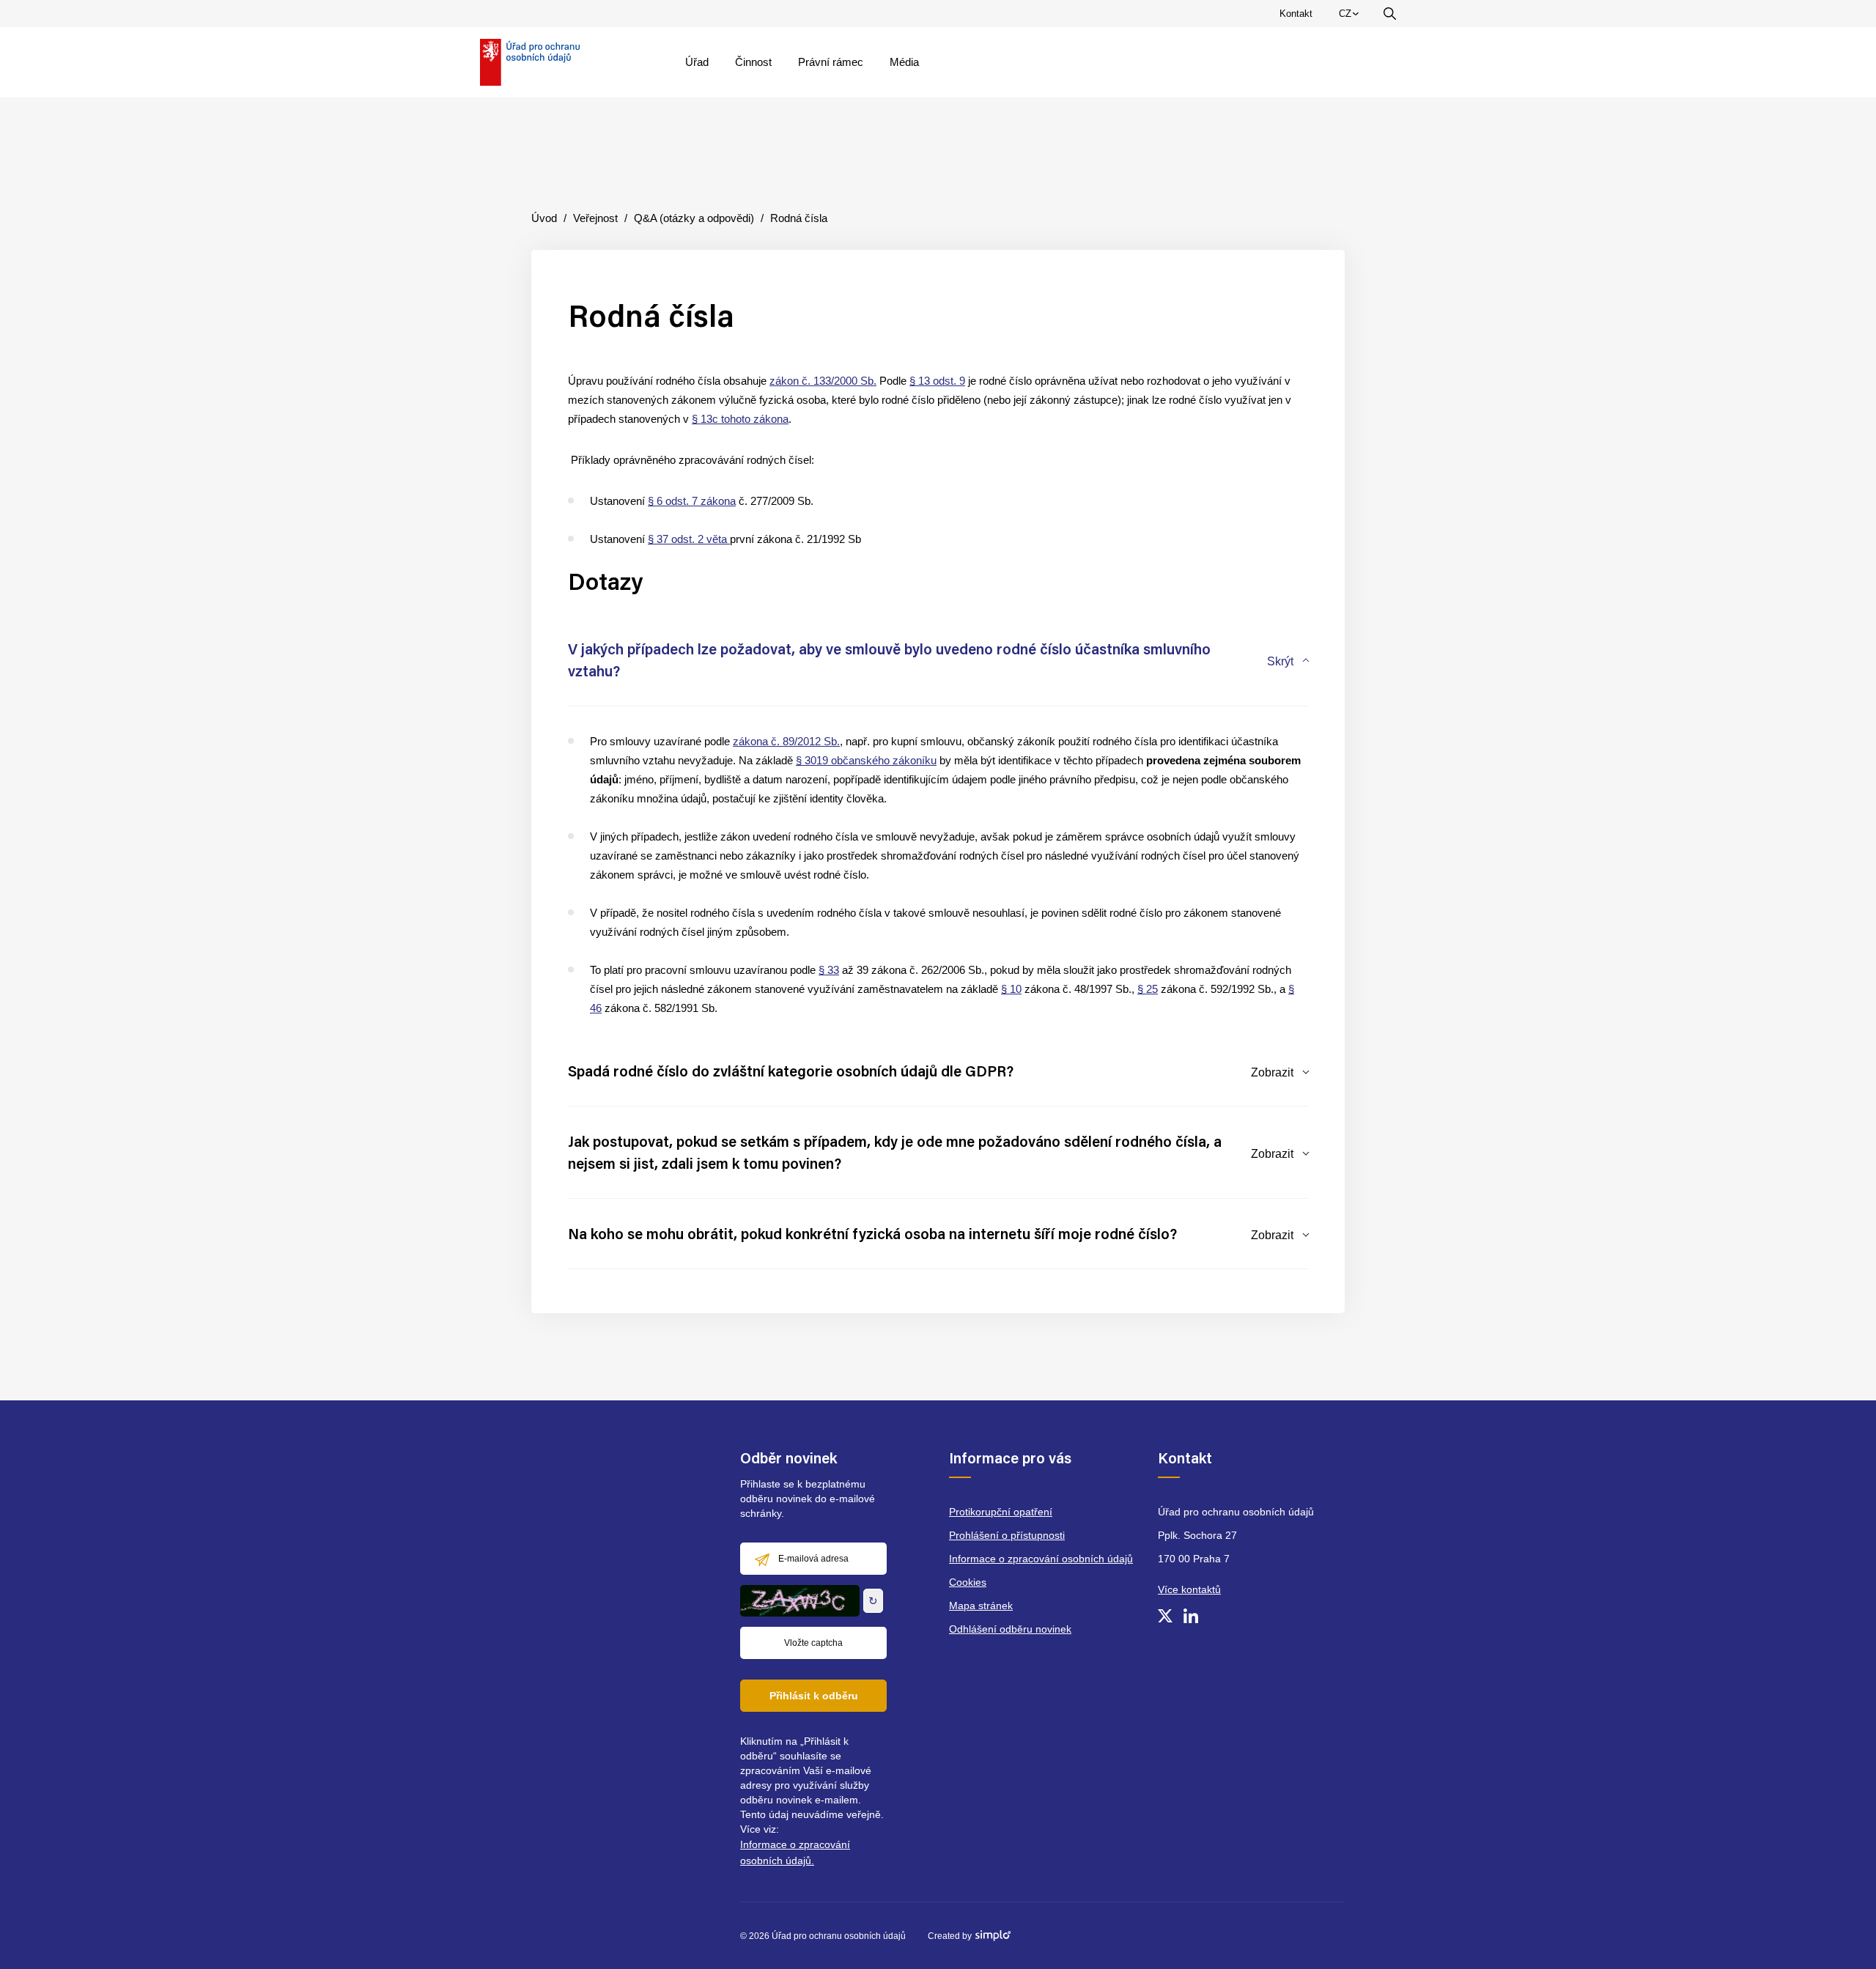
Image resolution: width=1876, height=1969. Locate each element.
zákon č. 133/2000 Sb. (823, 381)
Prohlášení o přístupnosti (1007, 1535)
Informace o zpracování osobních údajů (1041, 1559)
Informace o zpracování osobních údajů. (795, 1852)
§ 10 (1011, 989)
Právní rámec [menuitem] (831, 62)
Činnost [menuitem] (753, 62)
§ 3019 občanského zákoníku (866, 760)
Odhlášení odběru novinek (1010, 1629)
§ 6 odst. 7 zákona (692, 501)
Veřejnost (595, 218)
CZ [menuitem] (1351, 17)
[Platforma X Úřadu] (1165, 1616)
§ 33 (829, 970)
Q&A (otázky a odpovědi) (694, 218)
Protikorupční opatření (1001, 1512)
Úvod (544, 218)
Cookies (968, 1582)
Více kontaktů (1189, 1589)
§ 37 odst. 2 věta (689, 539)
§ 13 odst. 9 (937, 381)
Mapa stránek (981, 1606)
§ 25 (1148, 989)
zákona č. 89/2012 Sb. (786, 741)
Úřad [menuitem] (697, 62)
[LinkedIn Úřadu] (1191, 1616)
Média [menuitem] (904, 62)
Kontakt (1296, 14)
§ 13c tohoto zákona (740, 419)
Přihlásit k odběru (814, 1696)
